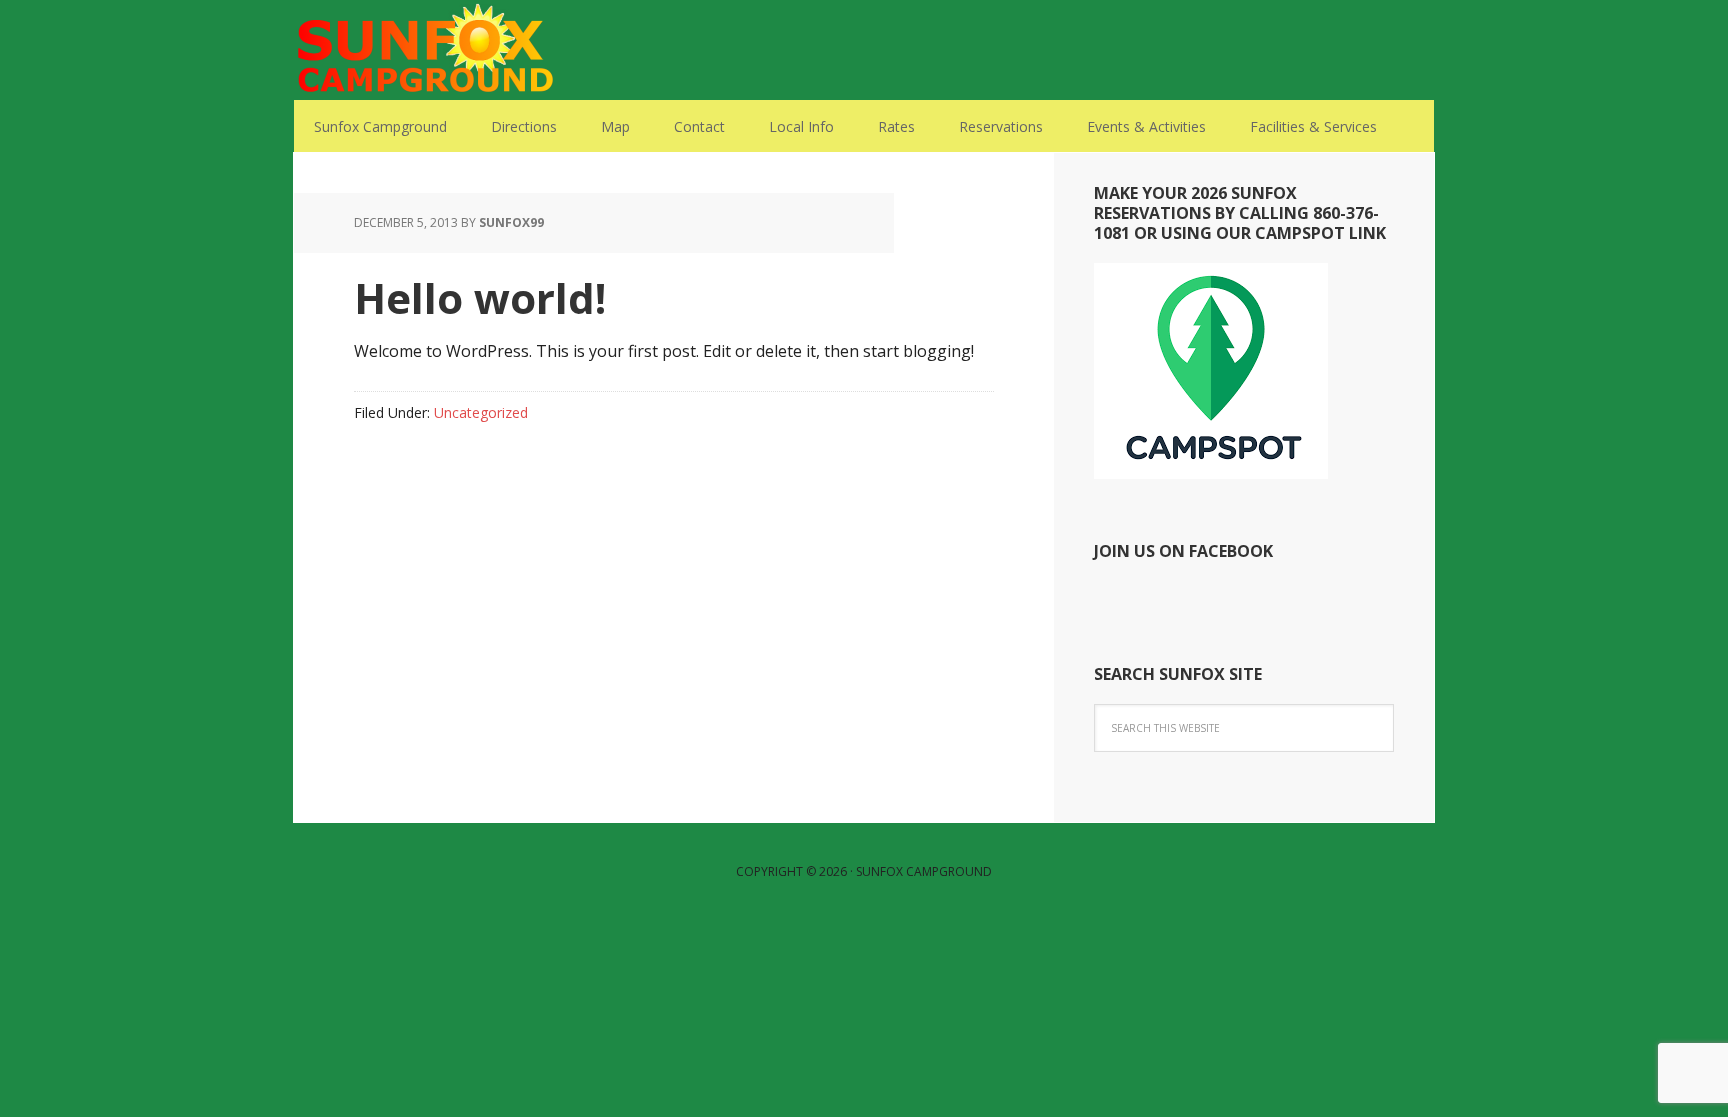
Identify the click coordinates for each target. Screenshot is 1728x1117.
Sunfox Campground (424, 50)
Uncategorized (481, 412)
